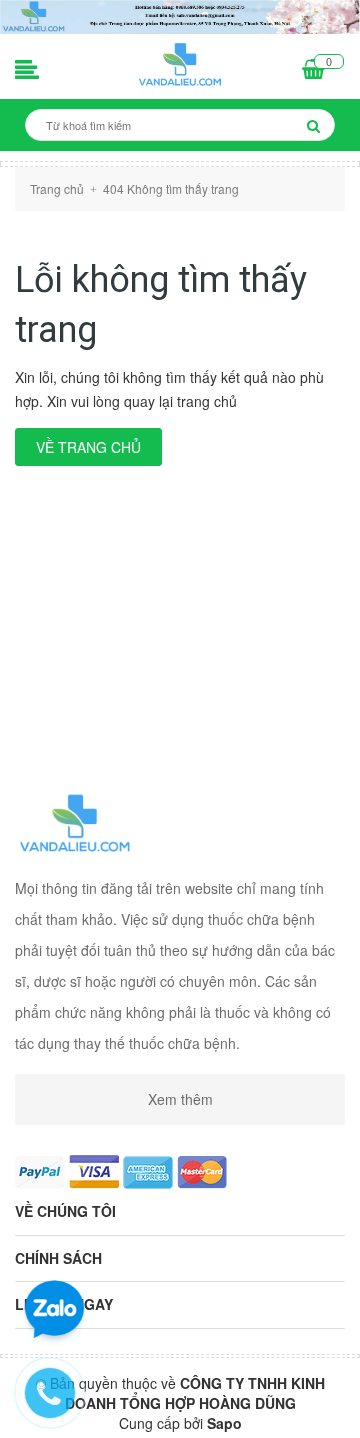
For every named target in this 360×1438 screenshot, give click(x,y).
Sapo (224, 1423)
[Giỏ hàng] (313, 71)
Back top (177, 1406)
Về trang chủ (88, 447)
